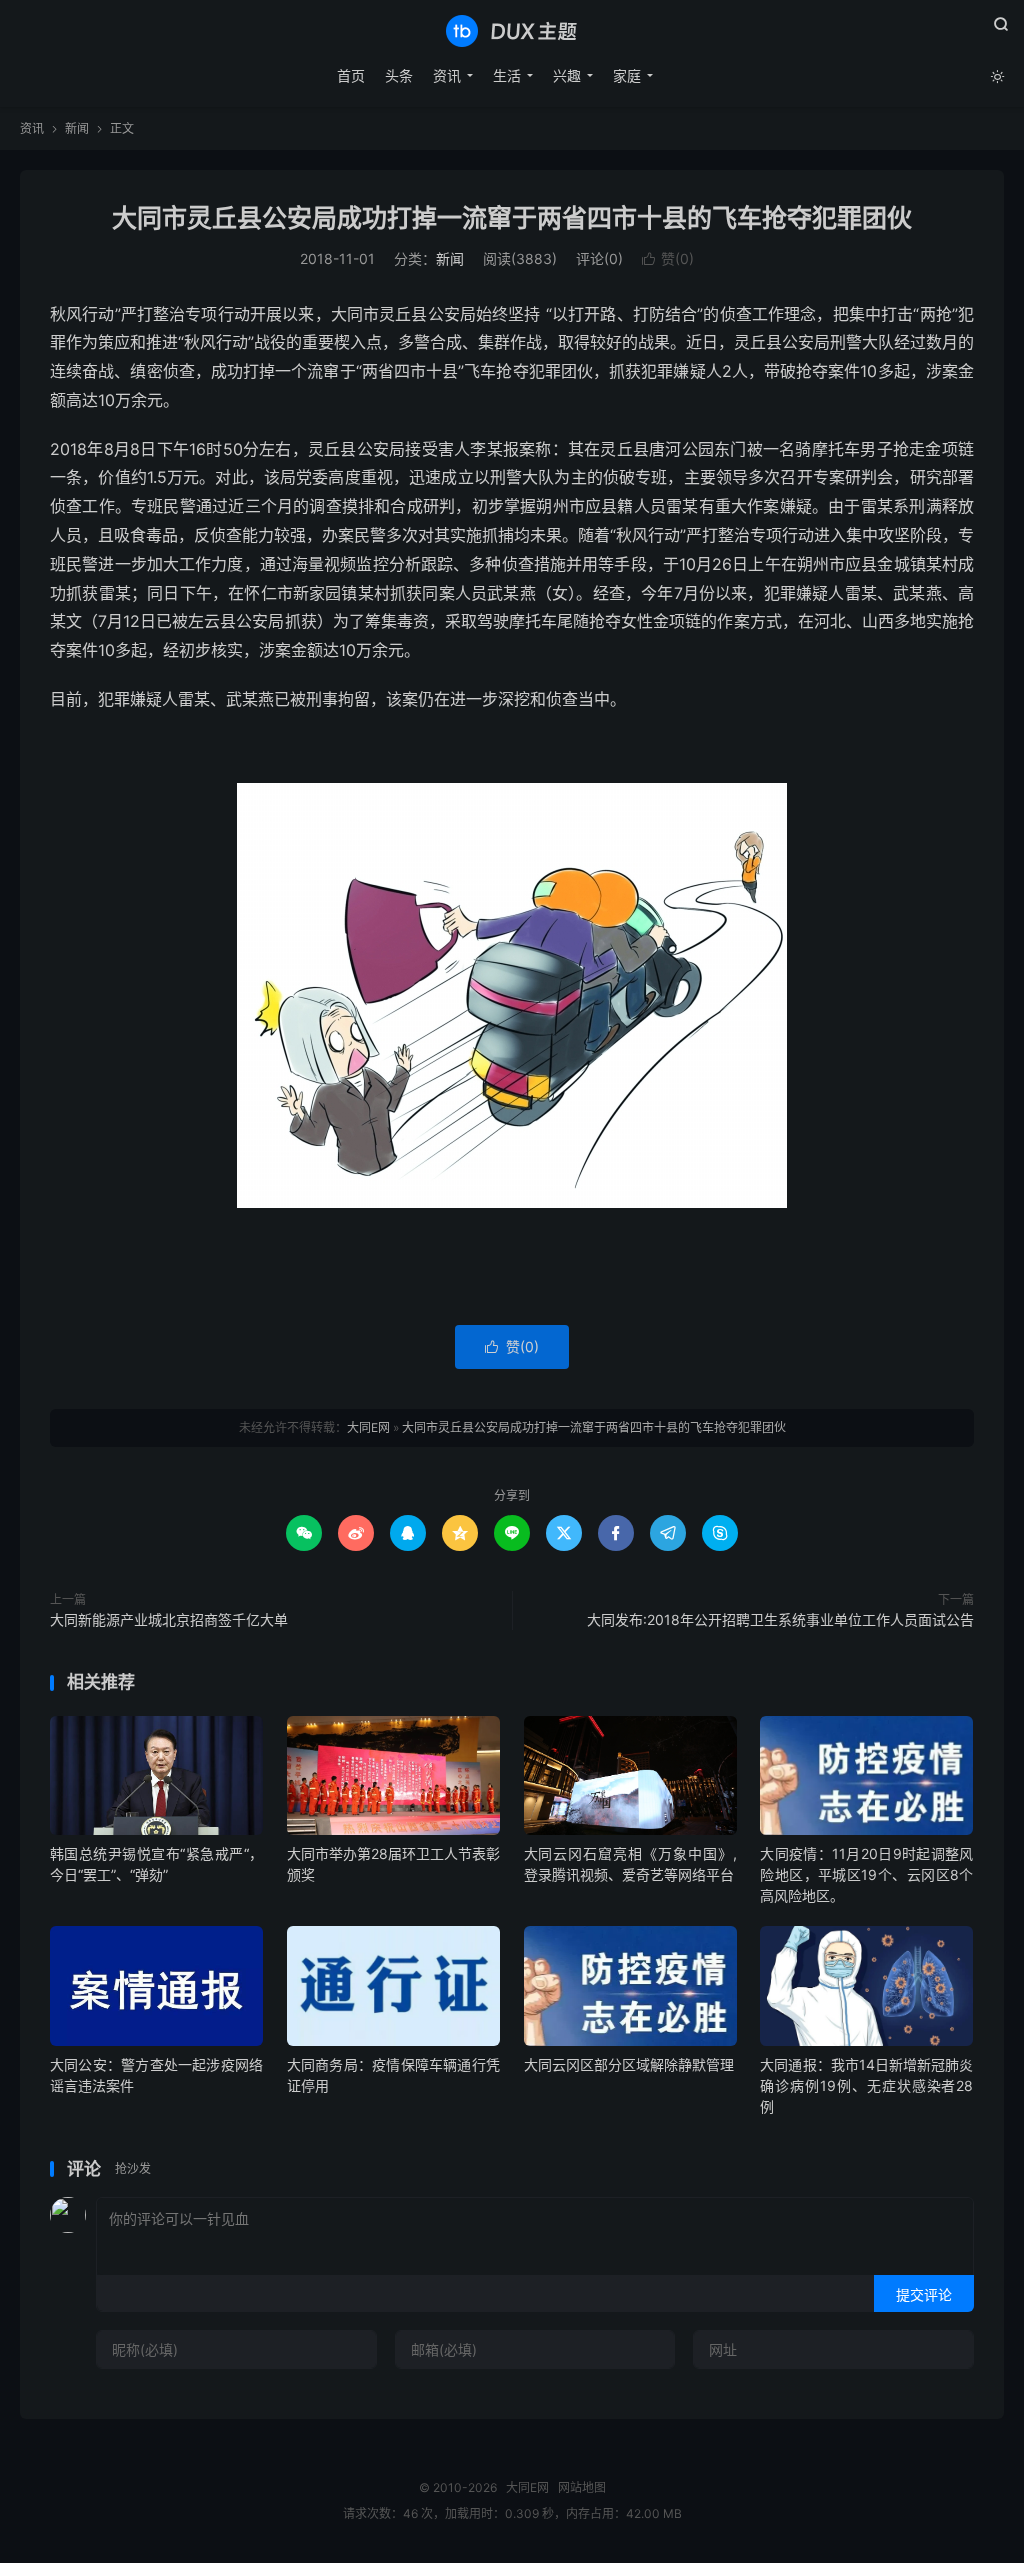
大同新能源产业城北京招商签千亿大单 (169, 1619)
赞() (668, 258)
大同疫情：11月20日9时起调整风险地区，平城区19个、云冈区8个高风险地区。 (866, 1874)
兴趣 (567, 75)
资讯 (447, 75)
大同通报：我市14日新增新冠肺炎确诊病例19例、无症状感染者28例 (866, 2085)
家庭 (627, 75)
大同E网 (512, 31)
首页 (351, 75)
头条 (399, 75)
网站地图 (582, 2487)
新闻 (77, 128)
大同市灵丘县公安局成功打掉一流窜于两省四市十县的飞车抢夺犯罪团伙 (512, 218)
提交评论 (924, 2294)
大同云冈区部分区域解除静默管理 (629, 2064)
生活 (507, 75)
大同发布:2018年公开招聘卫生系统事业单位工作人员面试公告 (780, 1619)
